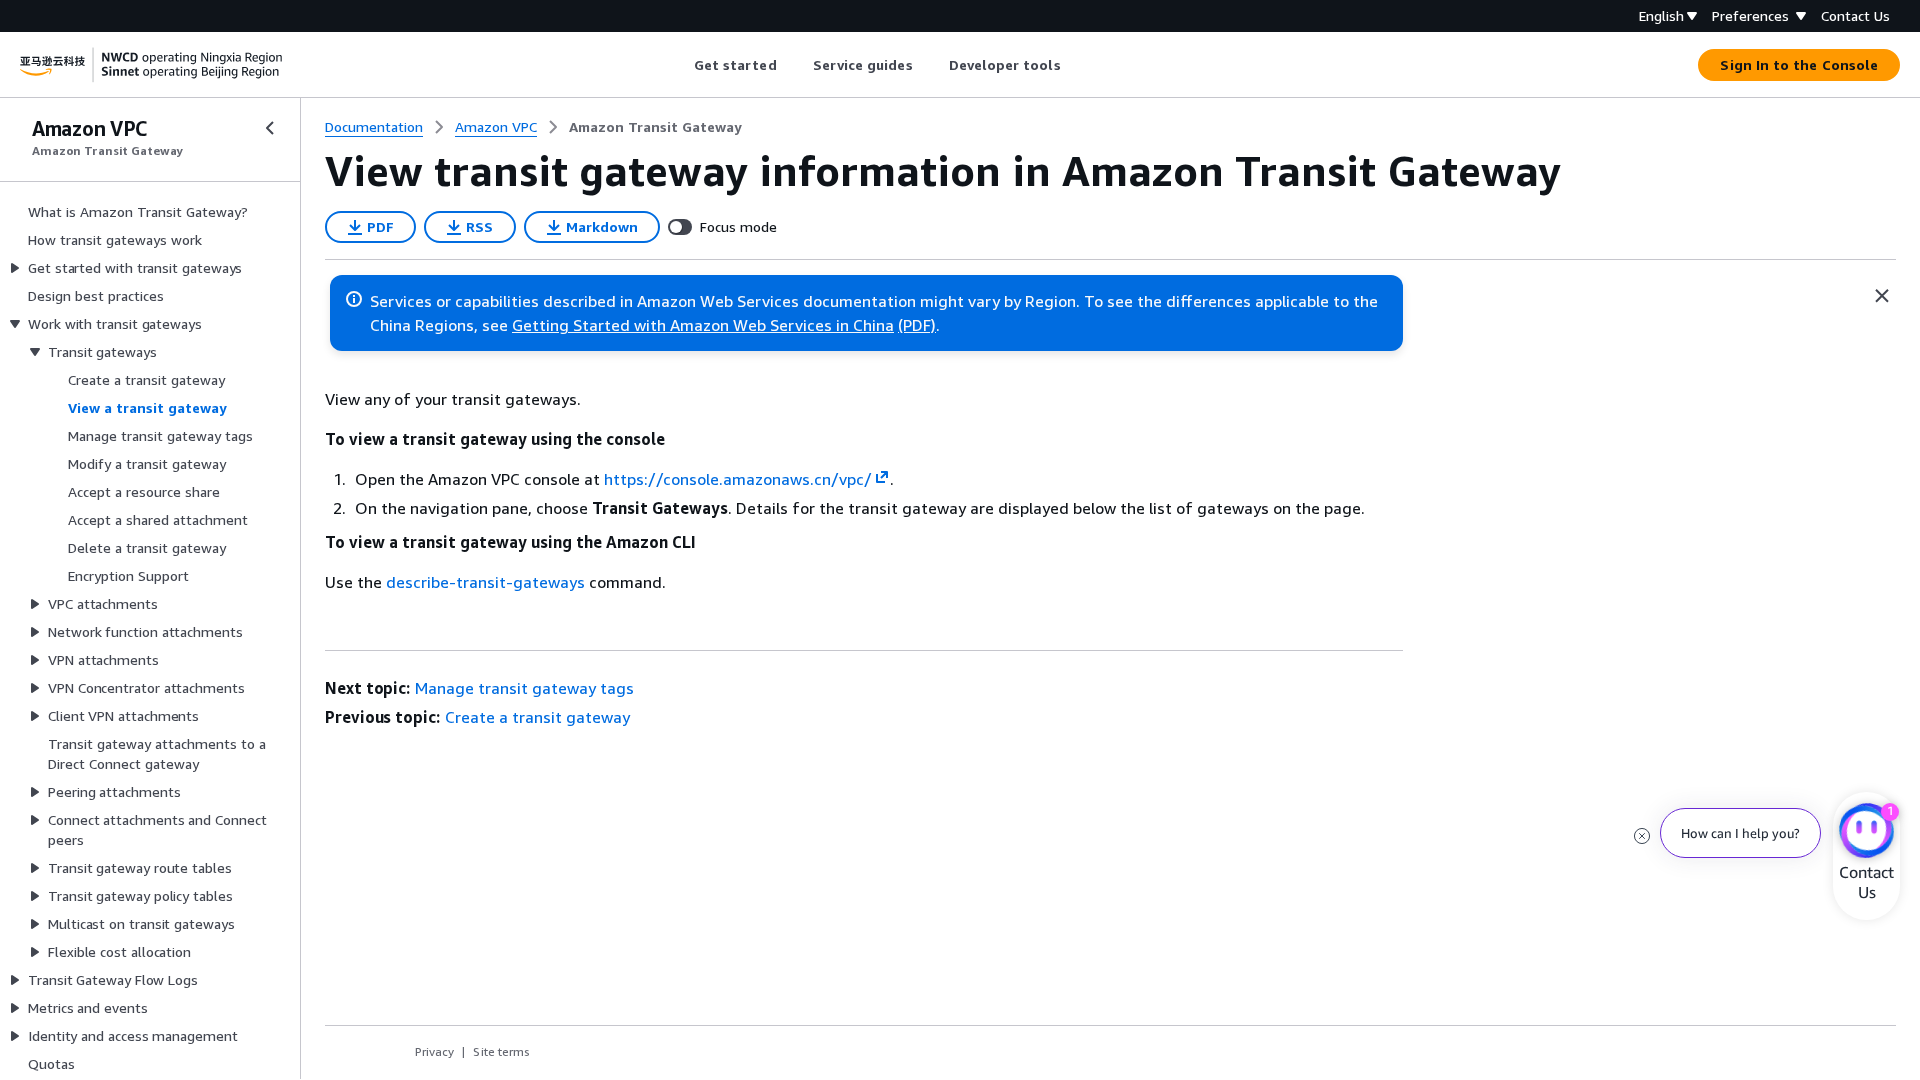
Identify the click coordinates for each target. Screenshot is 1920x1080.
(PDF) (917, 325)
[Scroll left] (678, 65)
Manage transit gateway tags (524, 688)
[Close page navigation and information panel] (1882, 296)
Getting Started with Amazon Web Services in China (703, 325)
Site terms (501, 1051)
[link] (655, 127)
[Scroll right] (1075, 65)
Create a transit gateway (537, 717)
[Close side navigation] (270, 128)
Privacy (434, 1051)
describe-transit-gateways (485, 582)
